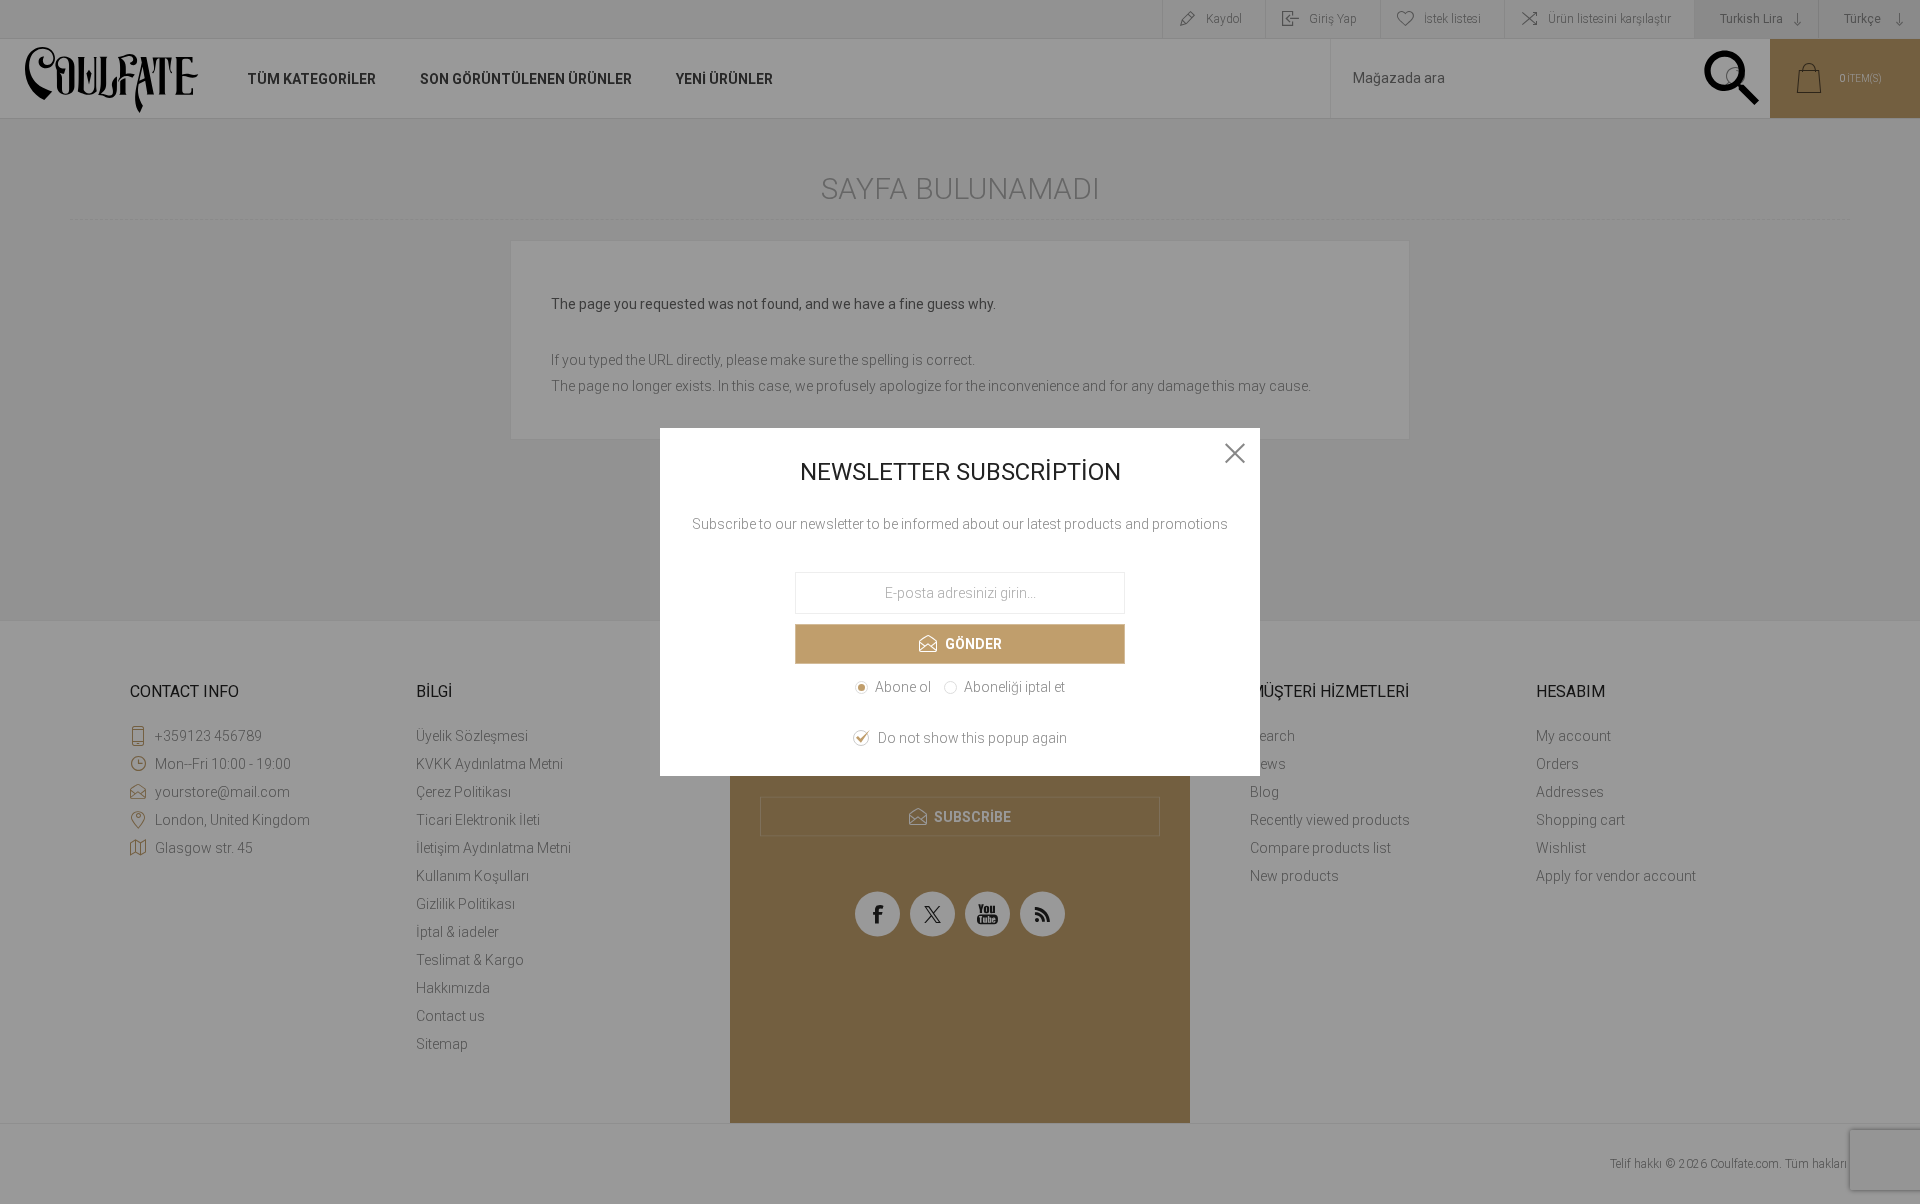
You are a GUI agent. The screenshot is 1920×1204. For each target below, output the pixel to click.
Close (1235, 453)
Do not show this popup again (972, 738)
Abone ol (903, 687)
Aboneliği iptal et (1014, 687)
